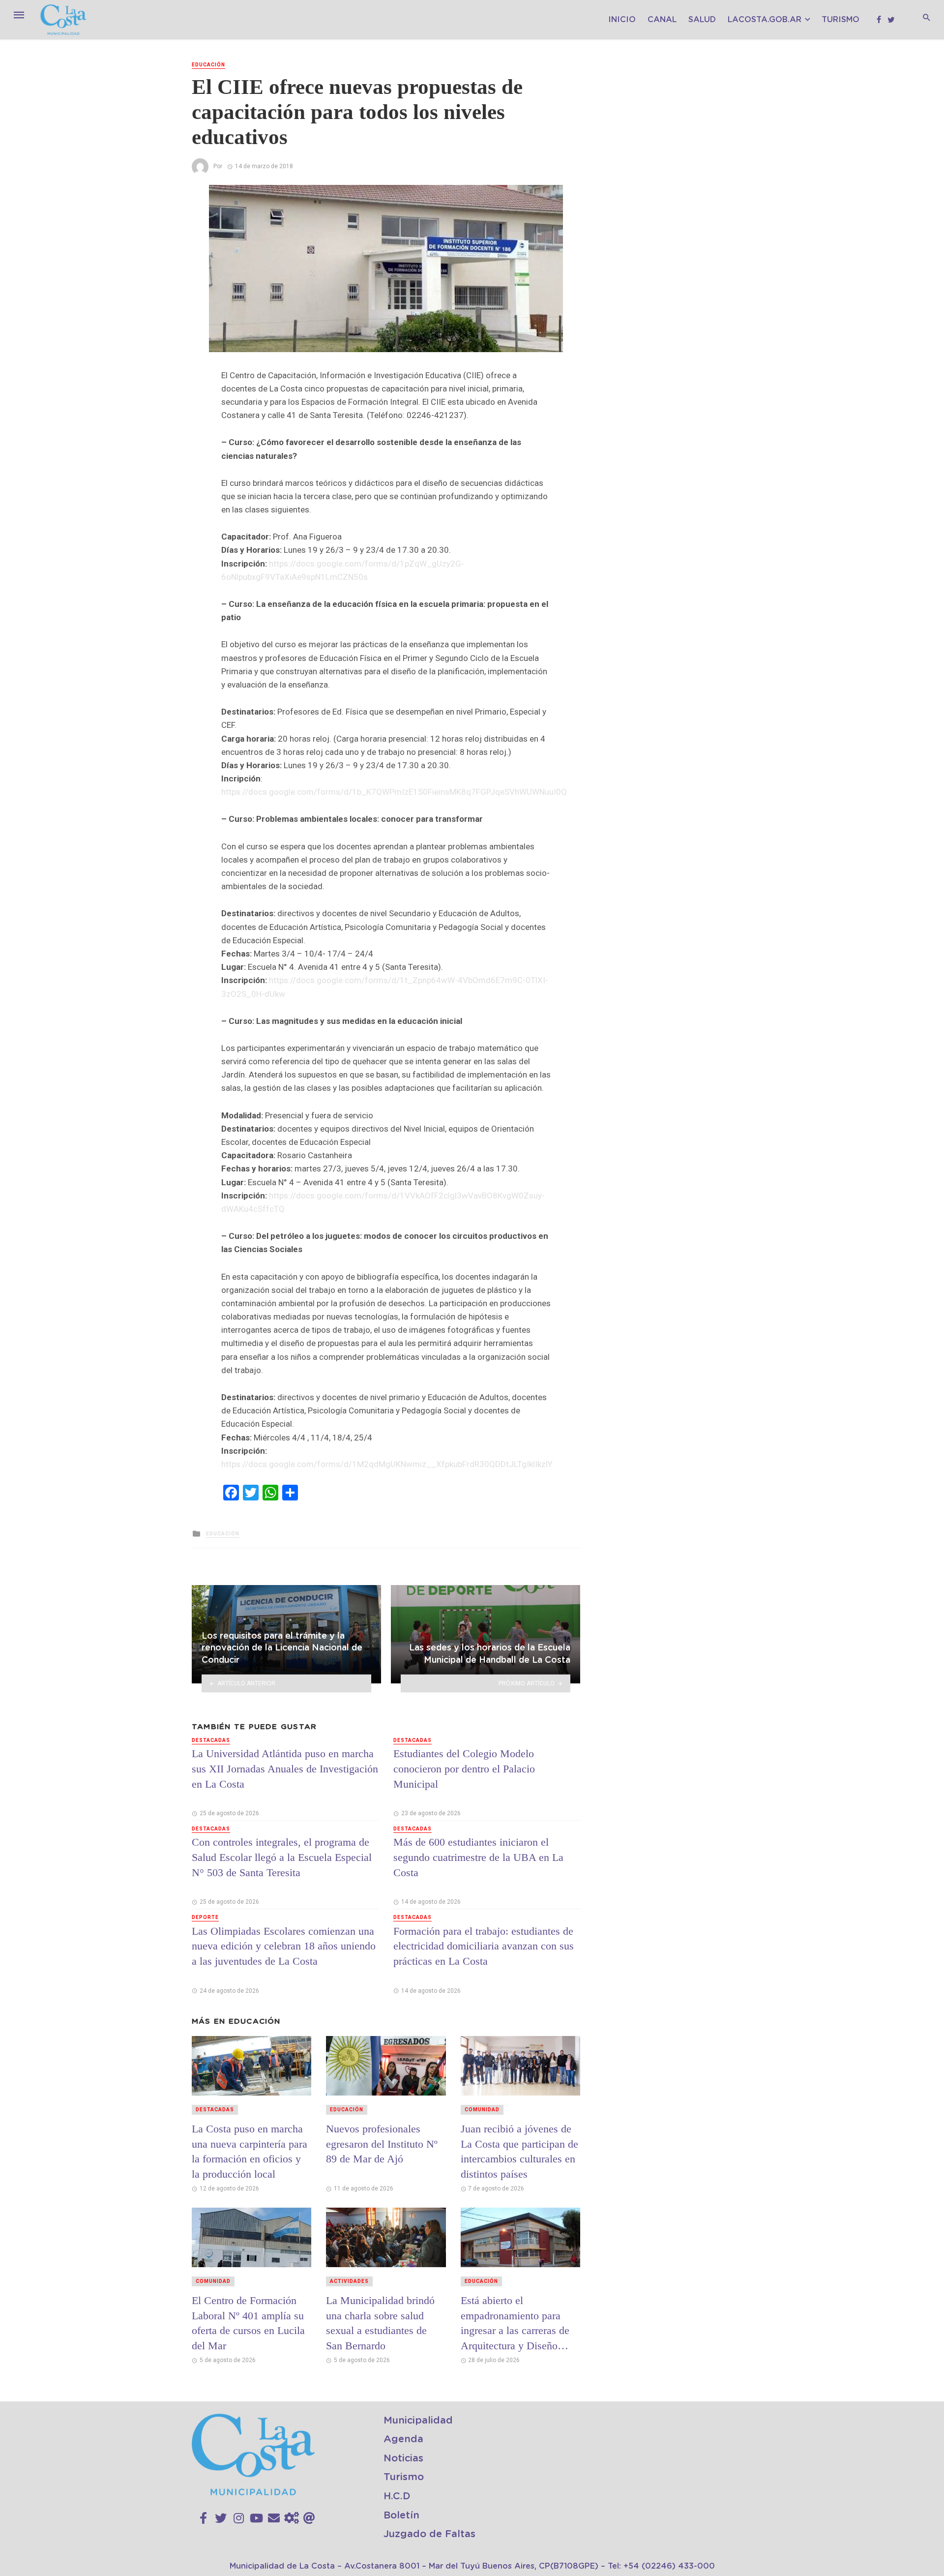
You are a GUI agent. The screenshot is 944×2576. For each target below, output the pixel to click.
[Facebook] (203, 2518)
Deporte (205, 1917)
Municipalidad (418, 2421)
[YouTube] (256, 2518)
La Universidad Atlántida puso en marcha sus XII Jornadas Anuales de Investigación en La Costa (285, 1769)
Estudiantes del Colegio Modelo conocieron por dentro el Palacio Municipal (464, 1769)
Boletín (401, 2516)
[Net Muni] (292, 2518)
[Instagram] (239, 2518)
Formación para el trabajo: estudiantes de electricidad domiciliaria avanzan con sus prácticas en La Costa (484, 1946)
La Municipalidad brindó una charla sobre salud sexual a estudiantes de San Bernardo (380, 2323)
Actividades (349, 2281)
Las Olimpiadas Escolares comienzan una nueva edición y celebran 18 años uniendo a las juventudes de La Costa (284, 1946)
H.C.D (397, 2496)
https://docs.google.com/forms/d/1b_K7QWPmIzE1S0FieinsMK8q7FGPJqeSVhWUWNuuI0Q (394, 792)
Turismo (841, 20)
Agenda (403, 2439)
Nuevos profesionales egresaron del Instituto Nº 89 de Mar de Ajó (382, 2144)
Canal (662, 20)
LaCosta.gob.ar (765, 20)
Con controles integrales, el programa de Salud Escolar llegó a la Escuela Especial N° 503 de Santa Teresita (282, 1857)
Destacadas (211, 1740)
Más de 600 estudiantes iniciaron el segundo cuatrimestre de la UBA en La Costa (478, 1857)
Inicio (622, 20)
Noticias (403, 2458)
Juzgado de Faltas (429, 2534)
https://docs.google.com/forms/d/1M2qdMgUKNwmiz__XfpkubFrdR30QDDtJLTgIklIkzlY (387, 1464)
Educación (208, 65)
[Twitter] (221, 2518)
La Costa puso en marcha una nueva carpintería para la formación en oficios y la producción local (250, 2151)
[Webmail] (309, 2518)
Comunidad (482, 2110)
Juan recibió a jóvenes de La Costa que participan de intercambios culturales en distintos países (519, 2151)
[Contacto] (274, 2518)
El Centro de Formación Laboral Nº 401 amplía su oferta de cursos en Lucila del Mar (248, 2323)
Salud (702, 20)
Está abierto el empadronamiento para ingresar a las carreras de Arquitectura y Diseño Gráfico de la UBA (515, 2323)
